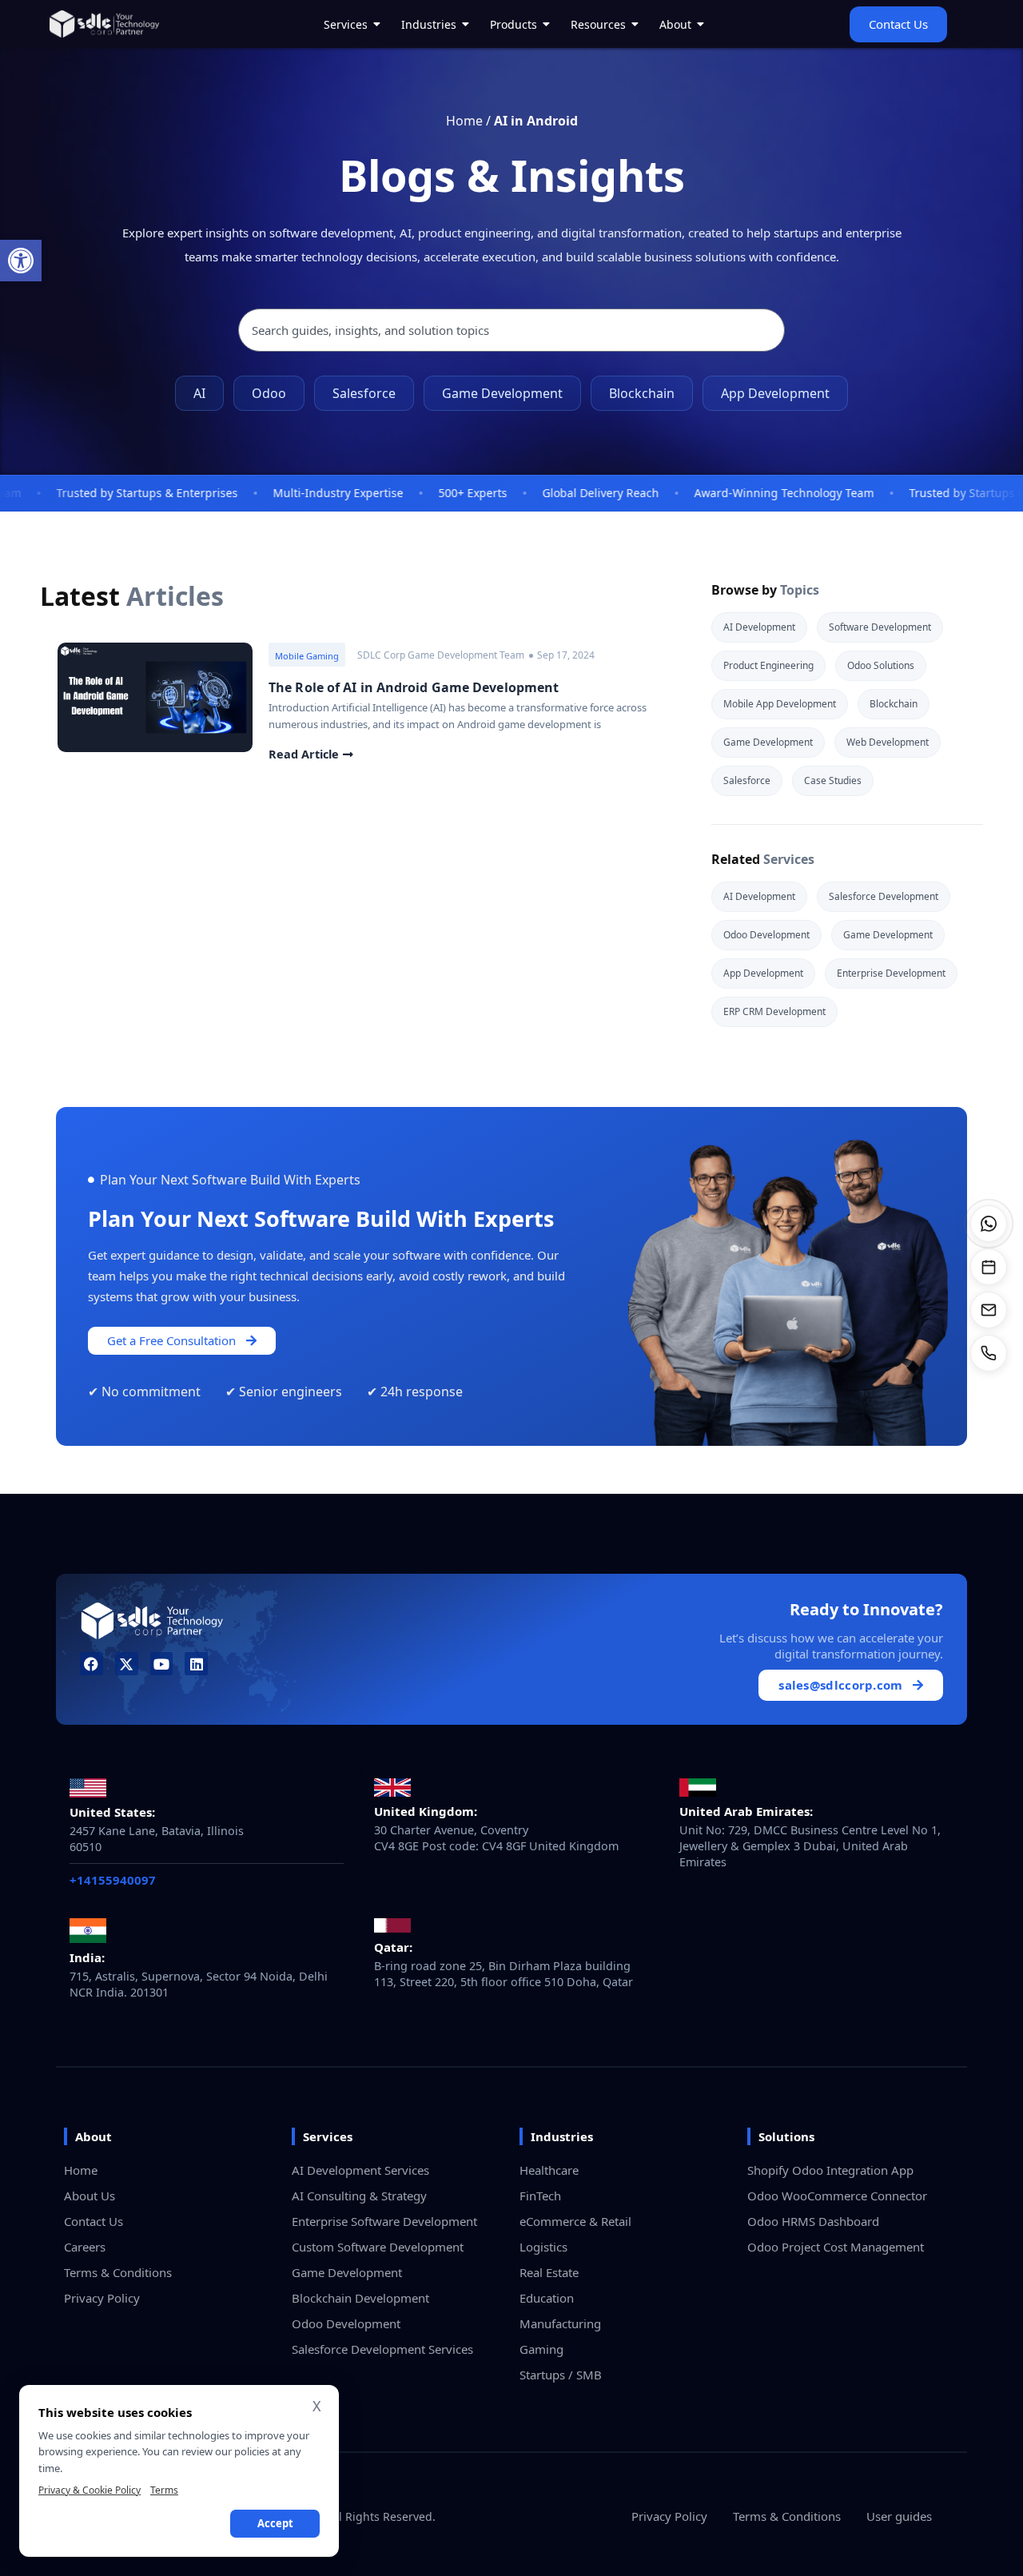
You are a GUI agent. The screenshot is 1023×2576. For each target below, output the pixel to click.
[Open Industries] (466, 24)
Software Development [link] (880, 627)
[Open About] (701, 24)
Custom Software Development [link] (378, 2247)
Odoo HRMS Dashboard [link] (813, 2221)
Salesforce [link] (364, 393)
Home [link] (464, 121)
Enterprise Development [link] (891, 973)
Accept (275, 2523)
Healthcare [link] (549, 2170)
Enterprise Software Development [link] (384, 2221)
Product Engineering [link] (768, 665)
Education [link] (547, 2298)
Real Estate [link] (549, 2272)
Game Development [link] (502, 393)
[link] (21, 261)
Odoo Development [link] (766, 935)
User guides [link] (899, 2516)
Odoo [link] (269, 393)
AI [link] (199, 393)
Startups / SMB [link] (561, 2375)
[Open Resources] (635, 24)
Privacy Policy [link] (102, 2298)
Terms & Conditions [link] (118, 2272)
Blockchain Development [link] (360, 2298)
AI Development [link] (759, 627)
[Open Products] (547, 24)
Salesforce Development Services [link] (382, 2349)
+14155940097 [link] (113, 1880)
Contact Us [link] (94, 2221)
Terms (164, 2490)
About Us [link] (90, 2196)
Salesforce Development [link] (884, 896)
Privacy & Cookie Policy (90, 2490)
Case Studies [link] (833, 780)
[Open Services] (377, 24)
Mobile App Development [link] (780, 704)
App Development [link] (775, 393)
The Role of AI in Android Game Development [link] (414, 687)
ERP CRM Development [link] (774, 1011)
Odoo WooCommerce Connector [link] (837, 2196)
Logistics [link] (543, 2247)
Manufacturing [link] (560, 2323)
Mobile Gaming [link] (307, 656)
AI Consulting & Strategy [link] (359, 2196)
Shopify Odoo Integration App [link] (830, 2170)
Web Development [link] (888, 742)
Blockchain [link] (642, 393)
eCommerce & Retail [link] (575, 2221)
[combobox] (511, 330)
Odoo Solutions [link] (881, 665)
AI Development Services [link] (360, 2170)
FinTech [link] (540, 2196)
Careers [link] (85, 2247)
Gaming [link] (541, 2349)
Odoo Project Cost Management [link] (836, 2247)
